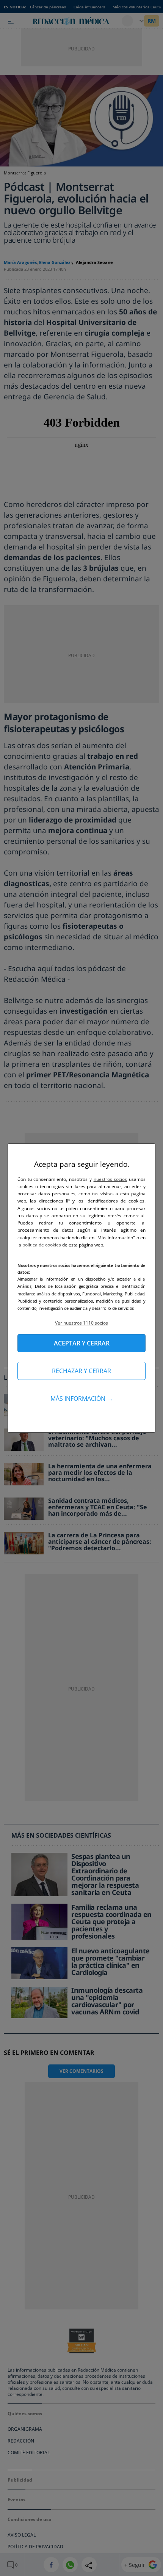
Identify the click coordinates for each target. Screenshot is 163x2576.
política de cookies (42, 1245)
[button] (81, 1323)
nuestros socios (110, 1179)
